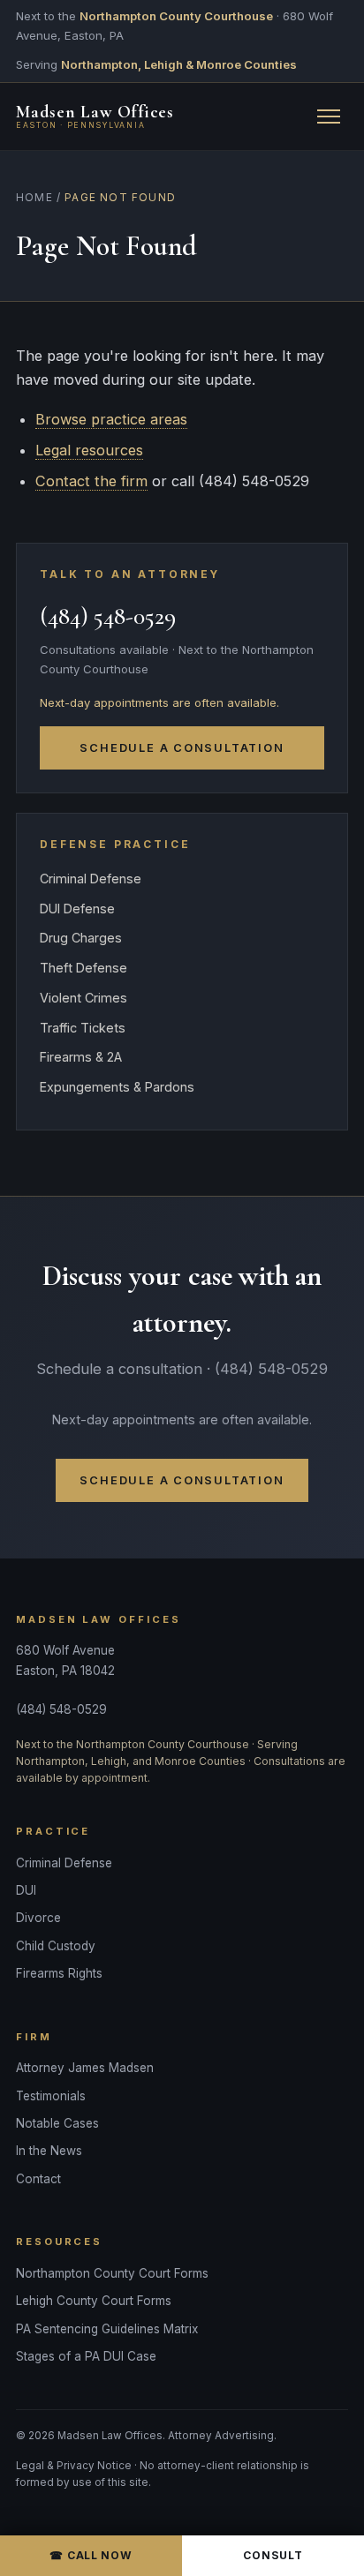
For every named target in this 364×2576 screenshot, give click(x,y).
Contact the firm (91, 481)
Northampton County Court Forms (112, 2273)
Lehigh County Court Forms (94, 2301)
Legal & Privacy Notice (74, 2466)
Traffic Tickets (83, 1028)
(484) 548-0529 (108, 616)
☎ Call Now (91, 2555)
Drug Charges (81, 938)
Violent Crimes (83, 998)
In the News (49, 2151)
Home (34, 198)
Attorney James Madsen (85, 2068)
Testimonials (51, 2096)
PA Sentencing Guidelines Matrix (107, 2329)
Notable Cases (57, 2123)
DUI (26, 1890)
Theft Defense (83, 968)
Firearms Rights (59, 1973)
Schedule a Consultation (182, 748)
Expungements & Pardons (117, 1087)
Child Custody (56, 1946)
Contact (38, 2179)
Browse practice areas (111, 419)
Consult (273, 2555)
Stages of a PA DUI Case (86, 2356)
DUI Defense (77, 909)
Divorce (38, 1918)
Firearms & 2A (81, 1057)
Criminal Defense (91, 879)
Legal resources (89, 450)
